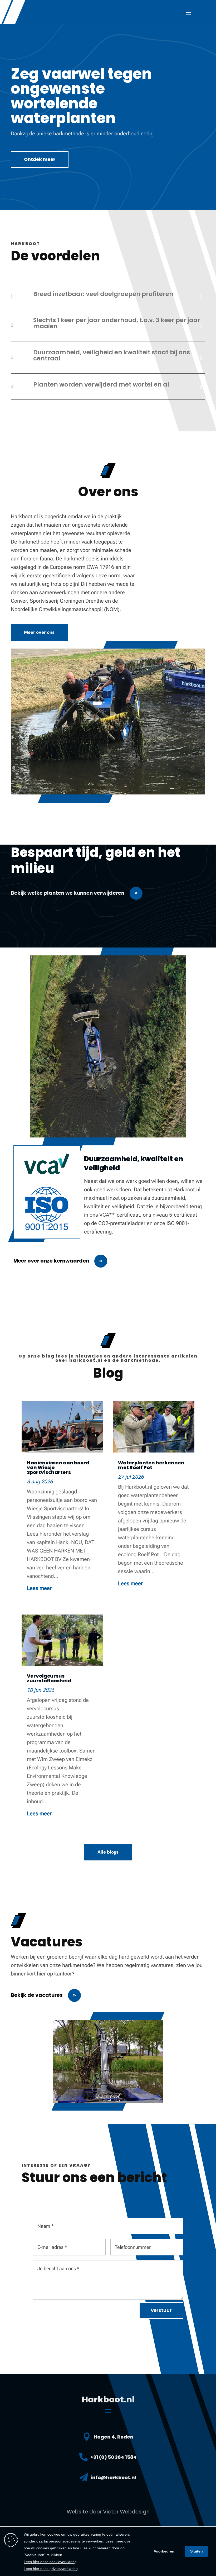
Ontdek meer (40, 159)
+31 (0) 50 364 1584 (114, 2457)
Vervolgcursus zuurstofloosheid (49, 1678)
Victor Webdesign (126, 2512)
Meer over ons (39, 632)
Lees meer (39, 1588)
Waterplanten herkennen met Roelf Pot (151, 1465)
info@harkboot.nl (114, 2477)
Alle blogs (108, 1852)
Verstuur (161, 2310)
